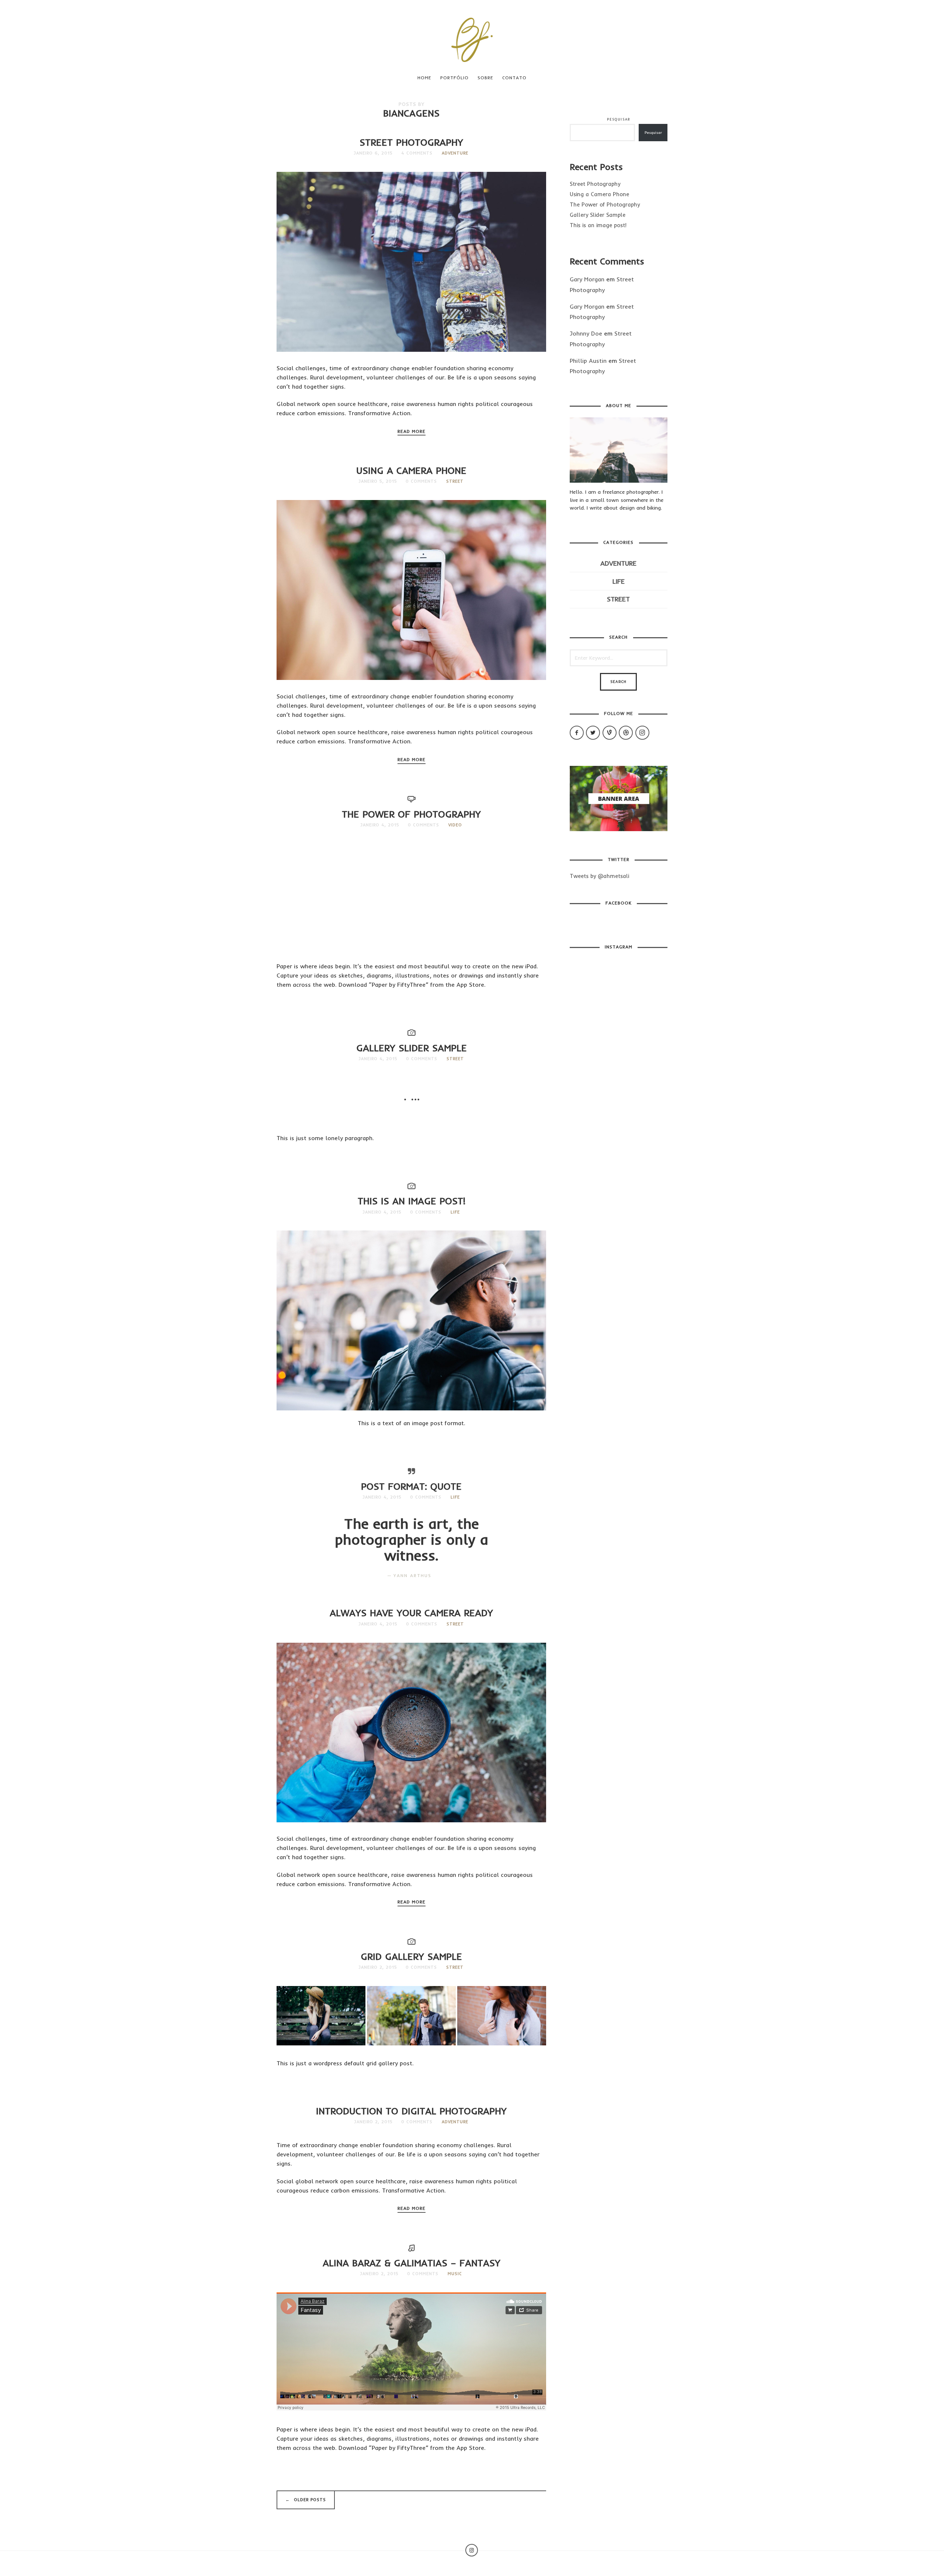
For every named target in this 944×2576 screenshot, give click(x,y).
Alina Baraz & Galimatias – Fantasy (412, 2263)
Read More (412, 431)
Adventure (455, 153)
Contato (514, 78)
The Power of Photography (411, 814)
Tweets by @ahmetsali (599, 876)
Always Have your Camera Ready (411, 1613)
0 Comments (421, 481)
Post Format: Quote (411, 1486)
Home (424, 78)
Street (455, 481)
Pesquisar (618, 119)
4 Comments (417, 153)
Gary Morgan (587, 279)
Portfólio (454, 78)
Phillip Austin (588, 361)
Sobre (485, 78)
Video (455, 825)
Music (455, 2274)
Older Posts (306, 2500)
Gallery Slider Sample (412, 1048)
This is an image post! (412, 1201)
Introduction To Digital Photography (411, 2111)
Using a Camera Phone (411, 470)
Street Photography (411, 142)
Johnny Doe (586, 333)
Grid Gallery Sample (411, 1956)
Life (455, 1212)
